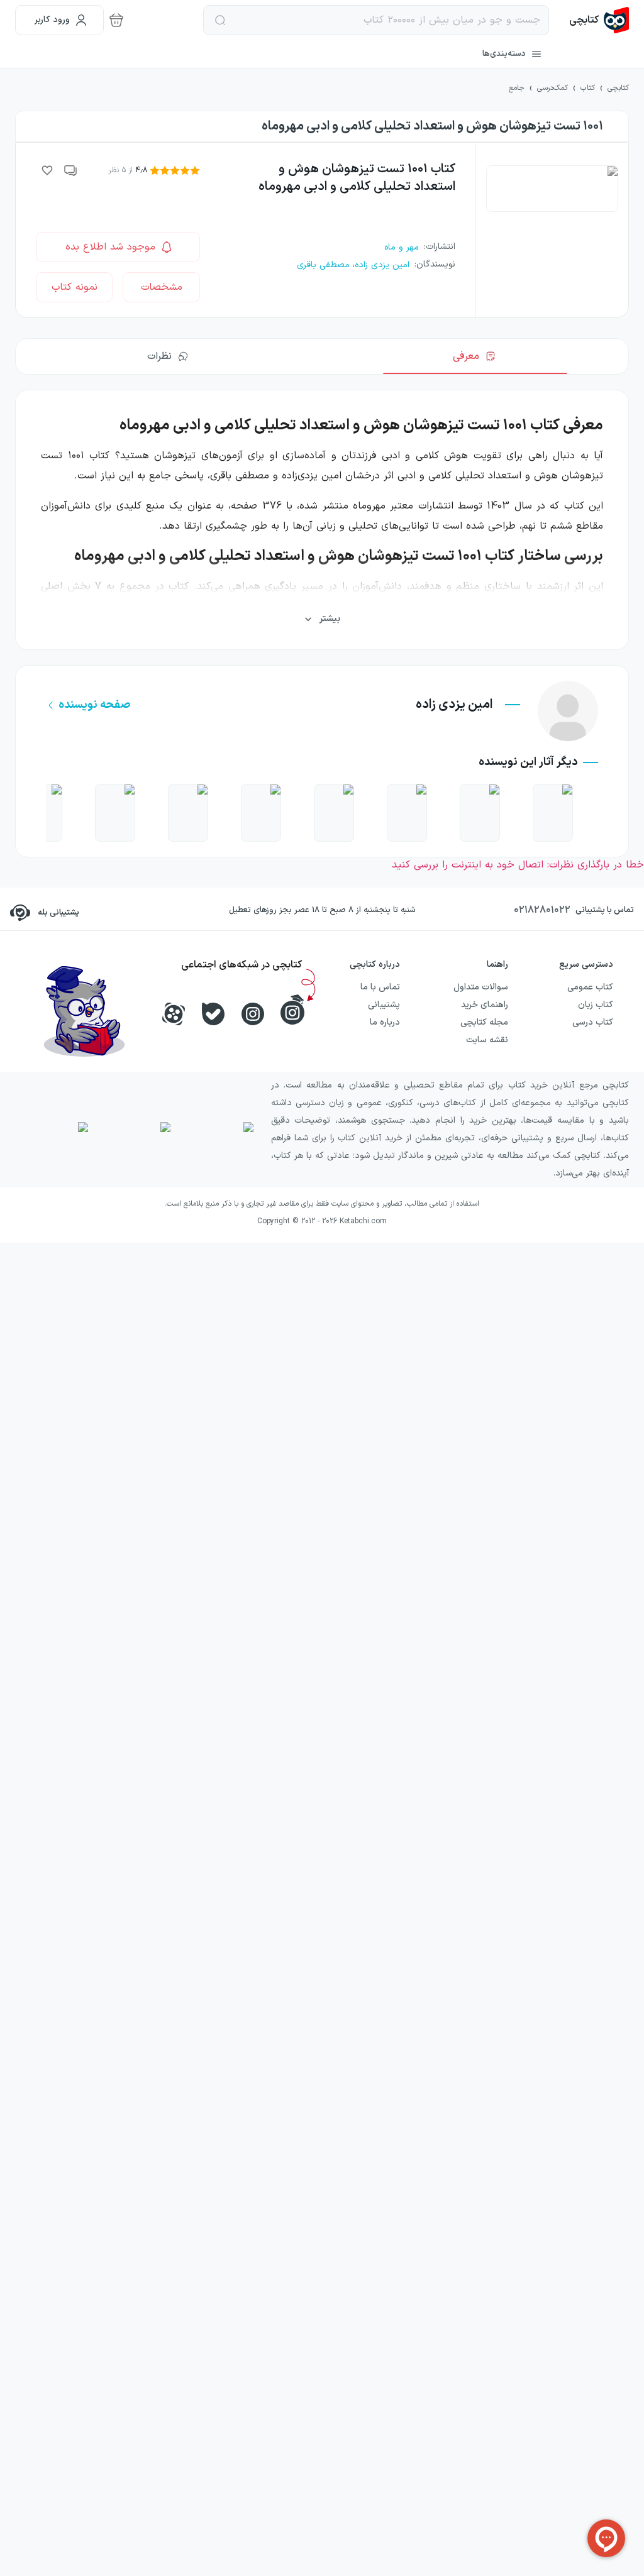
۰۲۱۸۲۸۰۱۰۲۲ (542, 910)
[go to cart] (116, 20)
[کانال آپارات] (174, 1014)
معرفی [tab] (466, 356)
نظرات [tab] (159, 356)
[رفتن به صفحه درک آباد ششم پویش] (334, 813)
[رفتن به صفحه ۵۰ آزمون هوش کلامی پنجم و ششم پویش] (188, 813)
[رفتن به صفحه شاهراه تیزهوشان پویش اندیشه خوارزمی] (553, 813)
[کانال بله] (213, 1014)
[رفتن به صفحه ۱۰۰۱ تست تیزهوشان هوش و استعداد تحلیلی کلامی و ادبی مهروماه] (115, 813)
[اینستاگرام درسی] (292, 1010)
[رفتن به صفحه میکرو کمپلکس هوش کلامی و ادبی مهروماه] (480, 813)
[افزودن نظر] (71, 170)
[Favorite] (47, 170)
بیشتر (330, 619)
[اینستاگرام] (253, 1014)
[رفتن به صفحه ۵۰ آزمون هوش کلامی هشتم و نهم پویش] (407, 813)
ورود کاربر (52, 20)
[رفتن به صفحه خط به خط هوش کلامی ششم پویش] (261, 813)
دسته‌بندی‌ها (504, 54)
